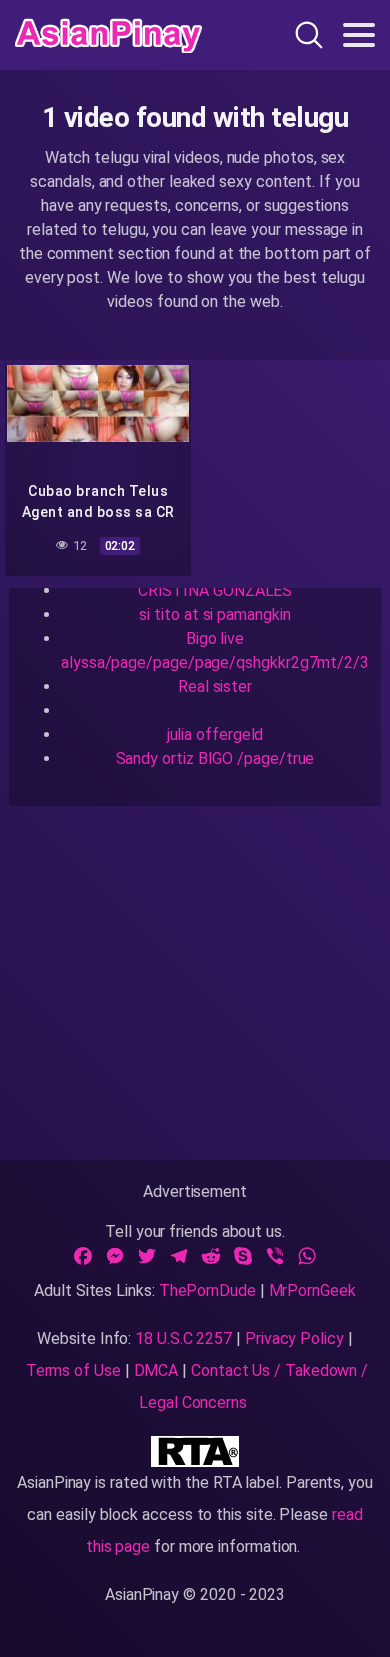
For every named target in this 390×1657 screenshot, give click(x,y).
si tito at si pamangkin (214, 614)
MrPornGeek (312, 1290)
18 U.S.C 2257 (183, 1338)
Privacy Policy (294, 1338)
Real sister (215, 686)
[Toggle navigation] (359, 35)
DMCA (156, 1370)
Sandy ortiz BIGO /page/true (215, 758)
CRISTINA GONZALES (215, 590)
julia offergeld (215, 734)
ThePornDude (207, 1290)
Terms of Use (73, 1370)
